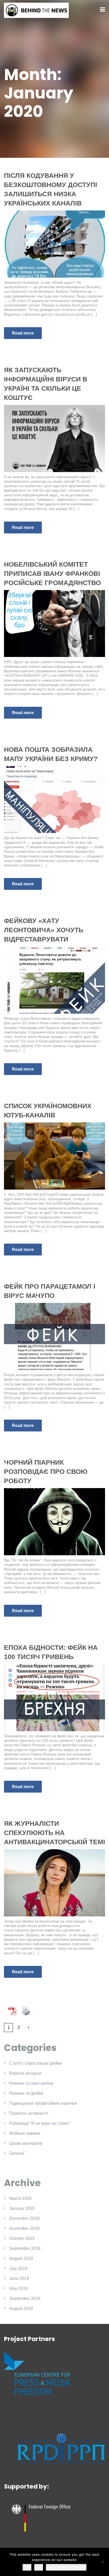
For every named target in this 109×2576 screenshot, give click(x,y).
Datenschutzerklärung (66, 2567)
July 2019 (18, 2268)
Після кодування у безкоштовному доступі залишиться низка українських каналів (51, 189)
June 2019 (19, 2278)
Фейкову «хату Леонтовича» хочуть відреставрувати (44, 930)
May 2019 (19, 2288)
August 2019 (21, 2258)
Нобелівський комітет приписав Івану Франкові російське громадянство (52, 573)
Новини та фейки (26, 2093)
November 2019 (24, 2228)
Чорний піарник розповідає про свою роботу (46, 1471)
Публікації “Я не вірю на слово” (40, 2123)
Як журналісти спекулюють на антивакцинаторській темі (54, 1833)
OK (27, 2567)
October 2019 (22, 2238)
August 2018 (21, 2308)
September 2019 (25, 2248)
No (39, 2567)
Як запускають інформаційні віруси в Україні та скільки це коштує (46, 384)
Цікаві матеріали (26, 2143)
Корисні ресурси (25, 2073)
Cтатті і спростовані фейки (36, 2063)
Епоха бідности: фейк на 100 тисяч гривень (51, 1652)
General (17, 2153)
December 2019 (24, 2218)
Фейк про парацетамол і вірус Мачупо (50, 1291)
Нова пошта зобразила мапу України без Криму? (51, 754)
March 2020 (20, 2198)
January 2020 (22, 2208)
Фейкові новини (25, 2133)
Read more (23, 333)
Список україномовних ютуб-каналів (48, 1110)
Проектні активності (29, 2113)
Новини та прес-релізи (31, 2083)
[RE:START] (36, 10)
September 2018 (25, 2298)
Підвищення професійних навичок (43, 2103)
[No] (102, 2562)
